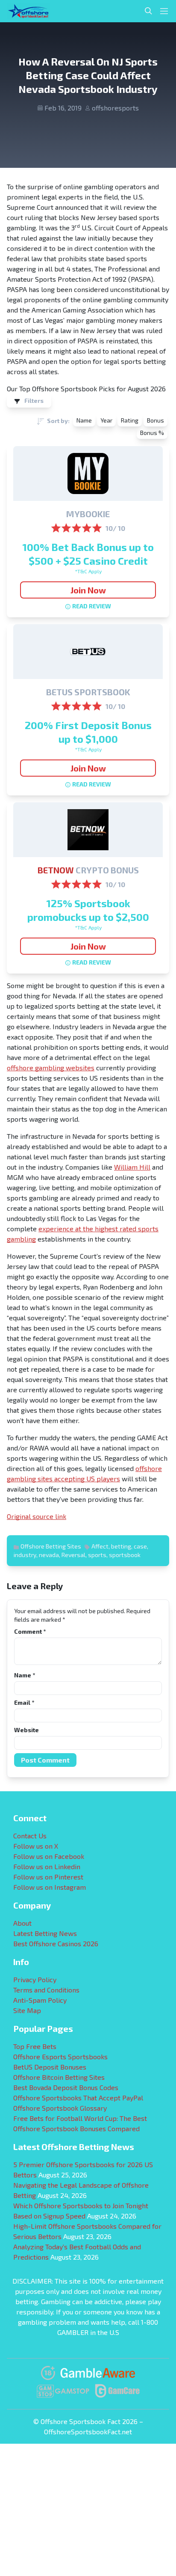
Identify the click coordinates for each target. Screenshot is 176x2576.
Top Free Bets (35, 2046)
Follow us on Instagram (50, 1887)
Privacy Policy (35, 1979)
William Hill (132, 1167)
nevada (49, 1555)
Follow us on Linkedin (47, 1866)
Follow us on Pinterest (48, 1877)
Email (24, 1702)
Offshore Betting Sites (51, 1546)
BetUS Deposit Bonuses (50, 2067)
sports (97, 1555)
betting (121, 1546)
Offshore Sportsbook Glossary (60, 2108)
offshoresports (115, 108)
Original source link (37, 1516)
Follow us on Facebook (49, 1856)
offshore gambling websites (51, 1068)
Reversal (73, 1555)
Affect (100, 1546)
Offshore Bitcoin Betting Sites (59, 2077)
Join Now (88, 590)
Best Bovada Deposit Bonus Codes (66, 2087)
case (140, 1546)
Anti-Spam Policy (40, 2000)
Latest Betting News (45, 1933)
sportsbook (125, 1555)
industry (25, 1555)
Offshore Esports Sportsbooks (60, 2056)
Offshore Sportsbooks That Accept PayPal (78, 2098)
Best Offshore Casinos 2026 (56, 1943)
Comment (30, 1631)
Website (26, 1730)
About (22, 1923)
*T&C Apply (88, 571)
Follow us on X (36, 1846)
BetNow (56, 870)
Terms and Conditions (46, 1990)
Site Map (27, 2010)
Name (25, 1675)
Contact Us (30, 1836)
